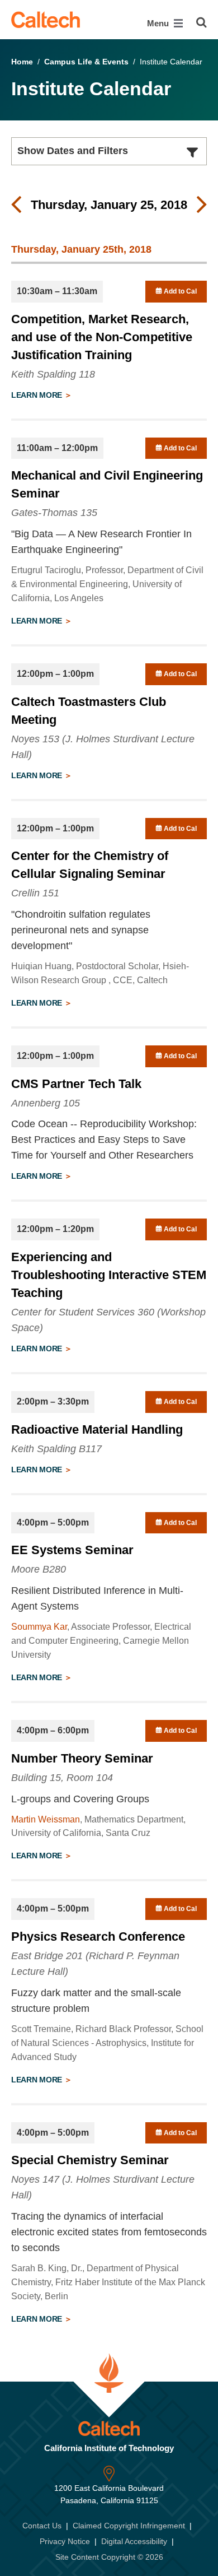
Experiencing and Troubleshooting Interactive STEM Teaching (109, 1275)
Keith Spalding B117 (56, 1449)
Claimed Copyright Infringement (129, 2526)
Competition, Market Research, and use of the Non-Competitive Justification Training (102, 337)
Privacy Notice (65, 2541)
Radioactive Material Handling (97, 1429)
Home (22, 62)
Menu (159, 23)
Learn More (38, 395)
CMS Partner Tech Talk (76, 1084)
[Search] (202, 22)
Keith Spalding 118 (53, 374)
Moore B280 (39, 1569)
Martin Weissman (46, 1819)
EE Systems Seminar (72, 1550)
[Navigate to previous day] (16, 205)
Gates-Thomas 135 (54, 513)
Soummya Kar (39, 1627)
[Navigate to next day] (202, 205)
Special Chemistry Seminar (90, 2160)
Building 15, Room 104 (62, 1778)
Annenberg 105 (46, 1103)
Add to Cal (179, 291)
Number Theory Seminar (82, 1758)
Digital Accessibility (134, 2541)
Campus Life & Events (86, 62)
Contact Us (42, 2526)
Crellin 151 (35, 893)
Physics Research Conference (98, 1936)
